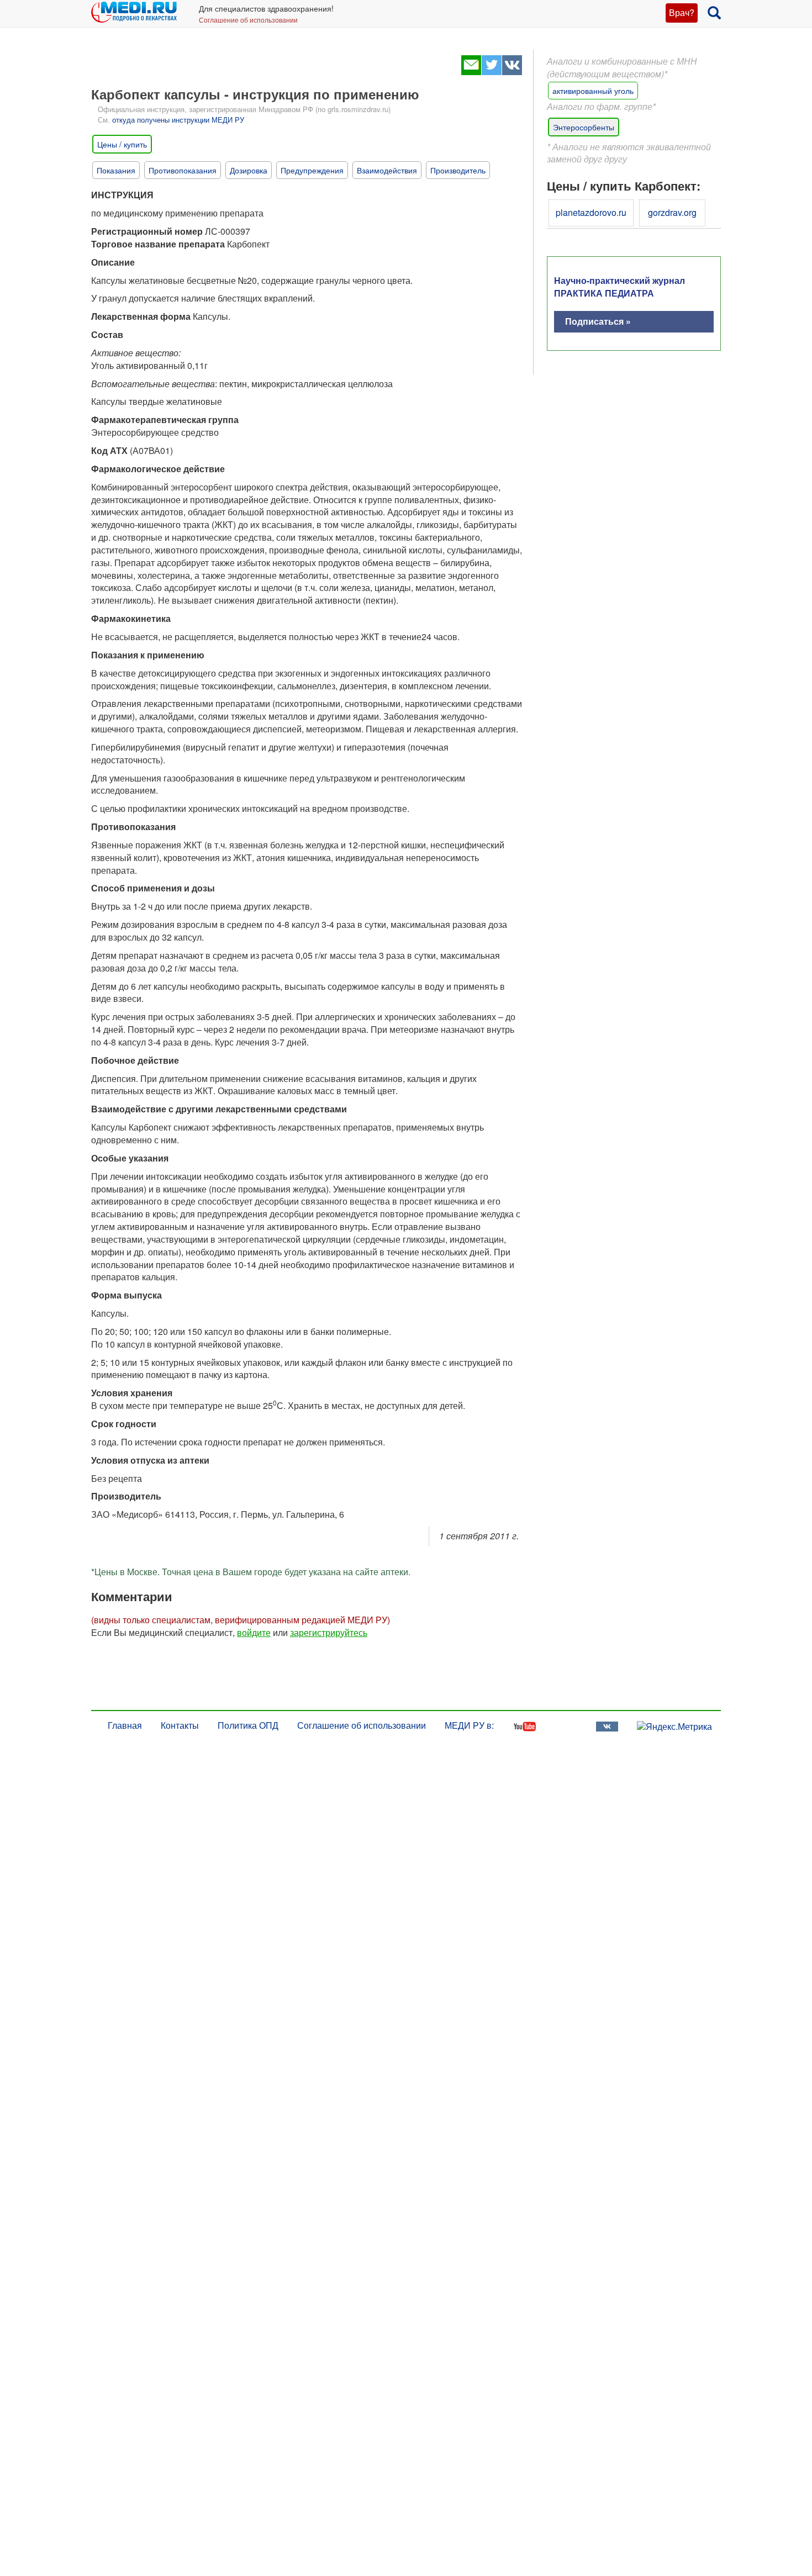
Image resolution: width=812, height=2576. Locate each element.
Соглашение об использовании (248, 20)
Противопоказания (183, 170)
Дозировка (249, 170)
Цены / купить (122, 144)
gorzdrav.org (672, 212)
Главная (125, 1725)
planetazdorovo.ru (591, 212)
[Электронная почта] (471, 72)
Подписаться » (598, 321)
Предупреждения (312, 170)
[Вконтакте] (512, 72)
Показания (116, 170)
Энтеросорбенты (584, 127)
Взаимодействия (387, 170)
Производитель (458, 170)
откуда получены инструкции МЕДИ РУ (178, 120)
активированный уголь (593, 91)
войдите (254, 1632)
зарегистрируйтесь (329, 1632)
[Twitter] (491, 72)
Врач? (682, 12)
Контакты (180, 1725)
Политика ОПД (248, 1725)
